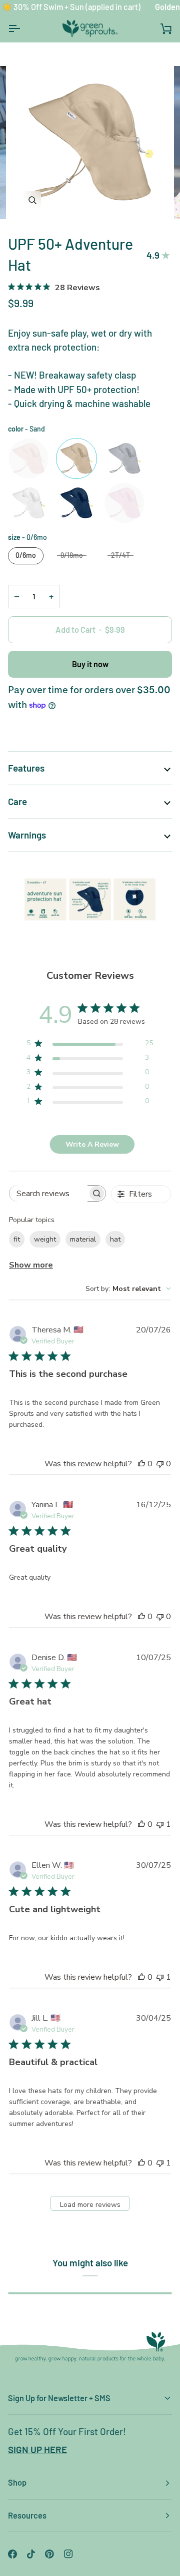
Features (26, 768)
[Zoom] (32, 200)
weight (45, 1239)
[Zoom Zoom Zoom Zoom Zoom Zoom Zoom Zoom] (90, 142)
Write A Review (92, 1144)
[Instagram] (68, 2554)
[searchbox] (48, 1193)
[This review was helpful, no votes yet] (141, 1464)
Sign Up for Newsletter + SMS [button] (59, 2398)
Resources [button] (27, 2515)
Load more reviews (90, 2205)
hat (115, 1239)
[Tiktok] (31, 2554)
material (83, 1239)
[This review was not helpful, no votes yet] (160, 1464)
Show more (31, 1265)
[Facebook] (12, 2554)
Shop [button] (17, 2482)
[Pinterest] (49, 2554)
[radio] (28, 458)
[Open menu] (23, 28)
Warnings (27, 835)
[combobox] (128, 1289)
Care (17, 801)
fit (17, 1239)
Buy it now (90, 664)
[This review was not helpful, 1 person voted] (160, 1824)
